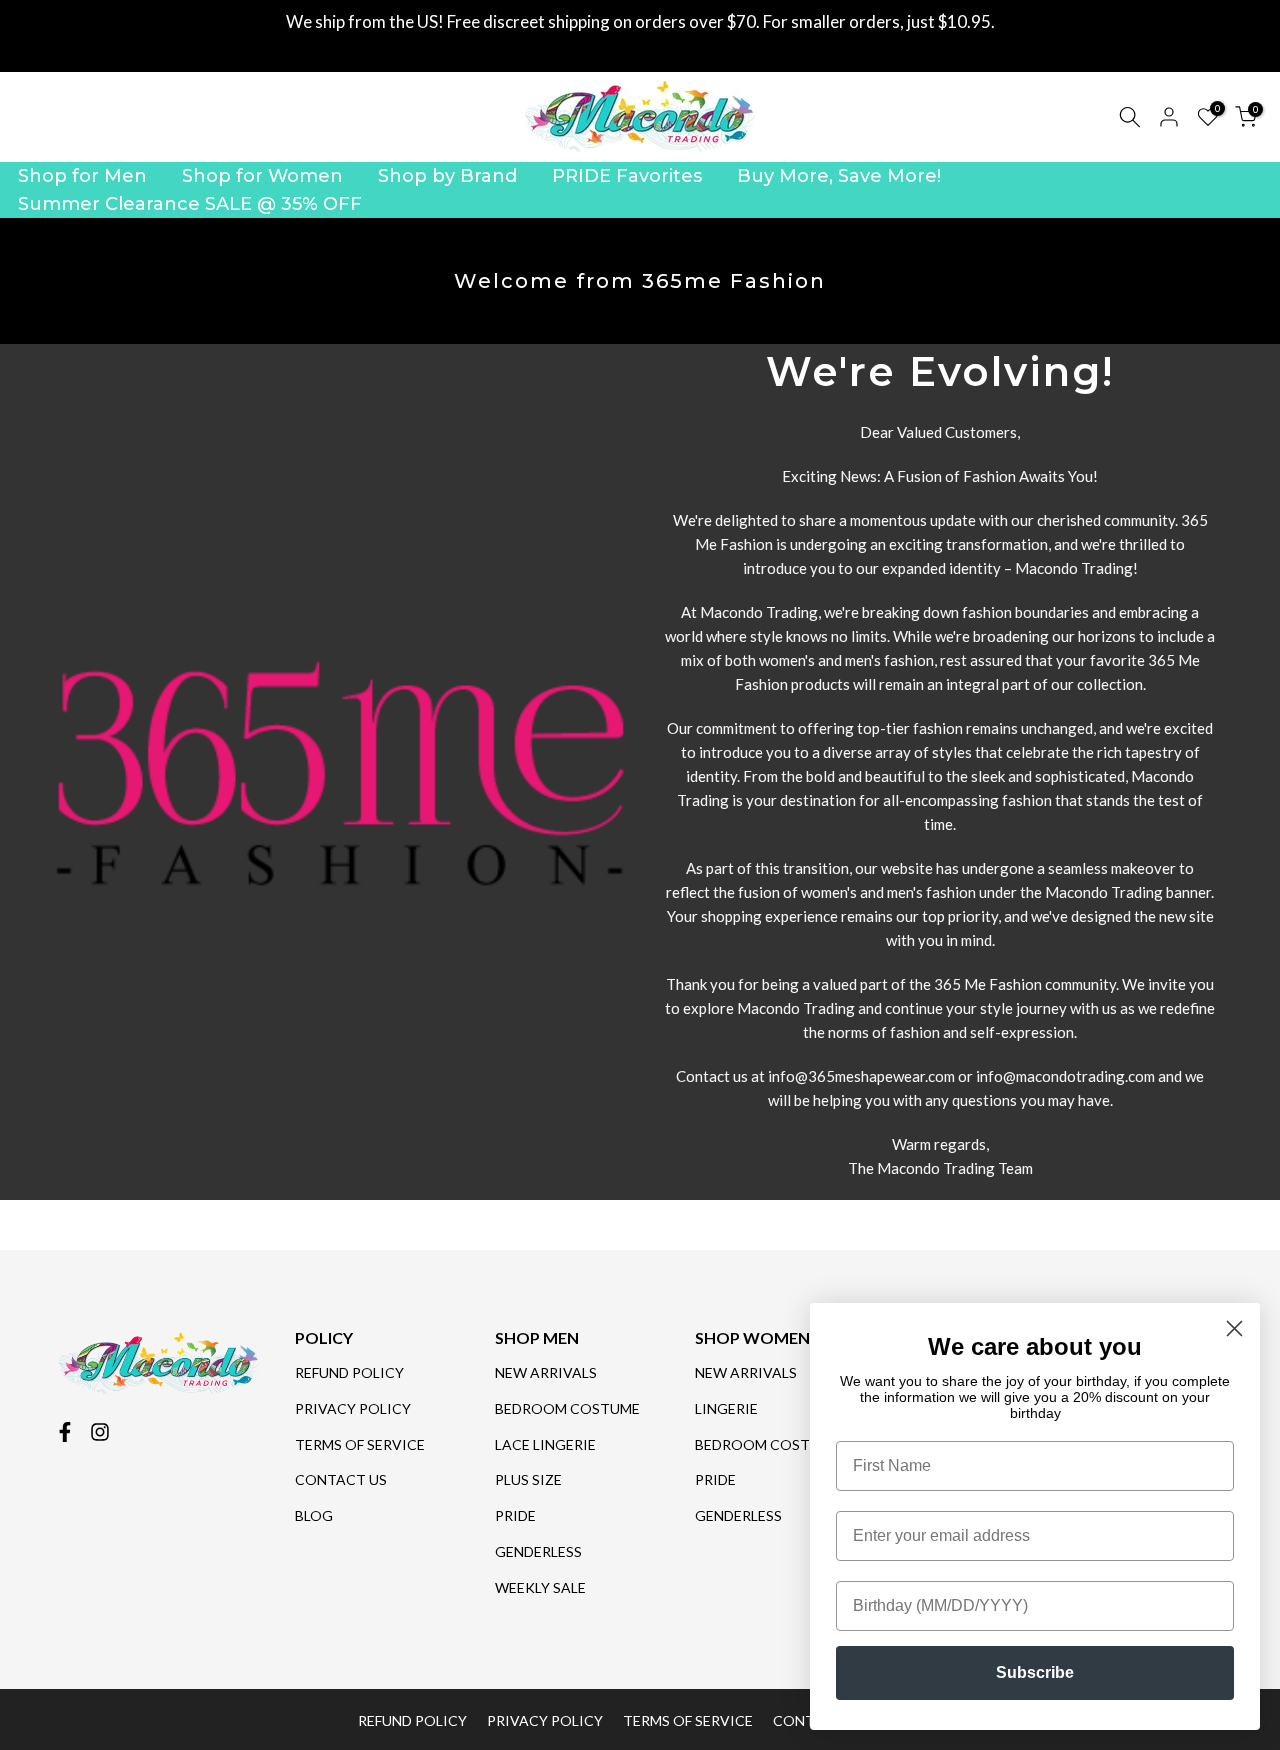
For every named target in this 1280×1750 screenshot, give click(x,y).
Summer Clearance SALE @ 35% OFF (190, 204)
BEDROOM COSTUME (567, 1408)
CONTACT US (341, 1479)
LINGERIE (726, 1408)
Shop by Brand (447, 176)
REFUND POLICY (349, 1372)
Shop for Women (262, 176)
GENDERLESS (538, 1551)
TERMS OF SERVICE (360, 1444)
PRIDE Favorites (627, 176)
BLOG (314, 1515)
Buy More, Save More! (839, 176)
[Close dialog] (1234, 1328)
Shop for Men (82, 176)
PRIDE (515, 1515)
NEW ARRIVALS (546, 1372)
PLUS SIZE (528, 1479)
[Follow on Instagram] (100, 1432)
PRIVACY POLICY (353, 1408)
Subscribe (1035, 1672)
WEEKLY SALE (540, 1587)
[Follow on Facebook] (65, 1432)
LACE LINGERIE (545, 1444)
